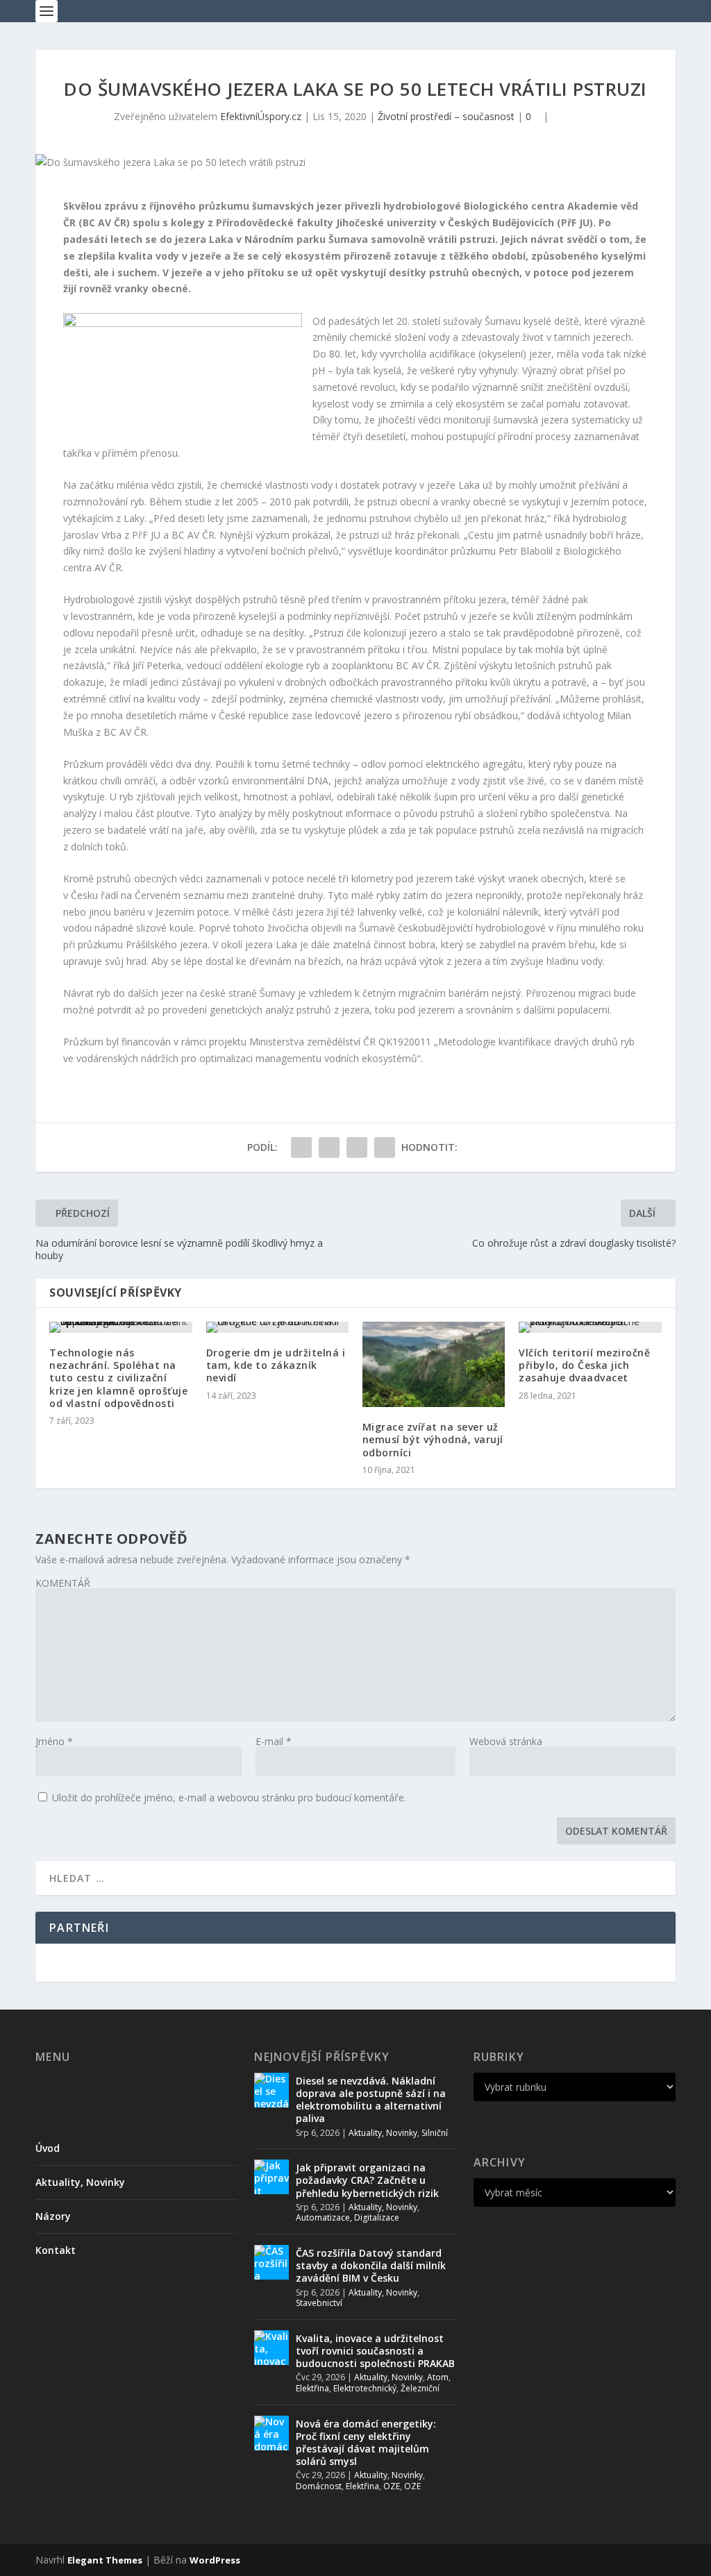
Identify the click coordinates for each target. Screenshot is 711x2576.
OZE (392, 2486)
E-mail (274, 1741)
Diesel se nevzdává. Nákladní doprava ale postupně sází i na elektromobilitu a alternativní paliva (371, 2100)
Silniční (435, 2133)
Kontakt (56, 2250)
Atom (438, 2377)
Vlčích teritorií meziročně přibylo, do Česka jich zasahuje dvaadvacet (584, 1365)
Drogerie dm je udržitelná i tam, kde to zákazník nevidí (276, 1365)
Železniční (420, 2388)
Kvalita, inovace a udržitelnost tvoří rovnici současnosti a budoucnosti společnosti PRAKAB (375, 2351)
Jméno (54, 1741)
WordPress (215, 2560)
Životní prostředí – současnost (446, 116)
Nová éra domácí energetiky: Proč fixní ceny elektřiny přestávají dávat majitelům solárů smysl (366, 2443)
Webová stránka (506, 1741)
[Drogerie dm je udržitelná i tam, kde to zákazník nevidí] (277, 1327)
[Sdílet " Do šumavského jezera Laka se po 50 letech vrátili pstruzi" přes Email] (385, 1147)
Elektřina (312, 2388)
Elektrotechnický (365, 2388)
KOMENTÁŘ (63, 1583)
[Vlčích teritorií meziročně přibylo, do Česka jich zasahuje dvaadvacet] (590, 1327)
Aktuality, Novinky (80, 2182)
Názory (53, 2216)
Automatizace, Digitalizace (348, 2217)
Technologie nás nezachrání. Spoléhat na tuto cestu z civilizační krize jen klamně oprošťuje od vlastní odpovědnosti (118, 1378)
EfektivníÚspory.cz (261, 116)
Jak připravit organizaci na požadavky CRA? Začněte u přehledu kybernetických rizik (367, 2180)
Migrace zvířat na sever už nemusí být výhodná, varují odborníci (433, 1439)
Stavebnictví (319, 2303)
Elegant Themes (105, 2560)
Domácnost (319, 2486)
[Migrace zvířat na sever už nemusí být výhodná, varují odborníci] (434, 1364)
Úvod (48, 2148)
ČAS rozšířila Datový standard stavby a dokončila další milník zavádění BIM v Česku (371, 2265)
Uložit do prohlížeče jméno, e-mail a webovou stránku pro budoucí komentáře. (229, 1798)
